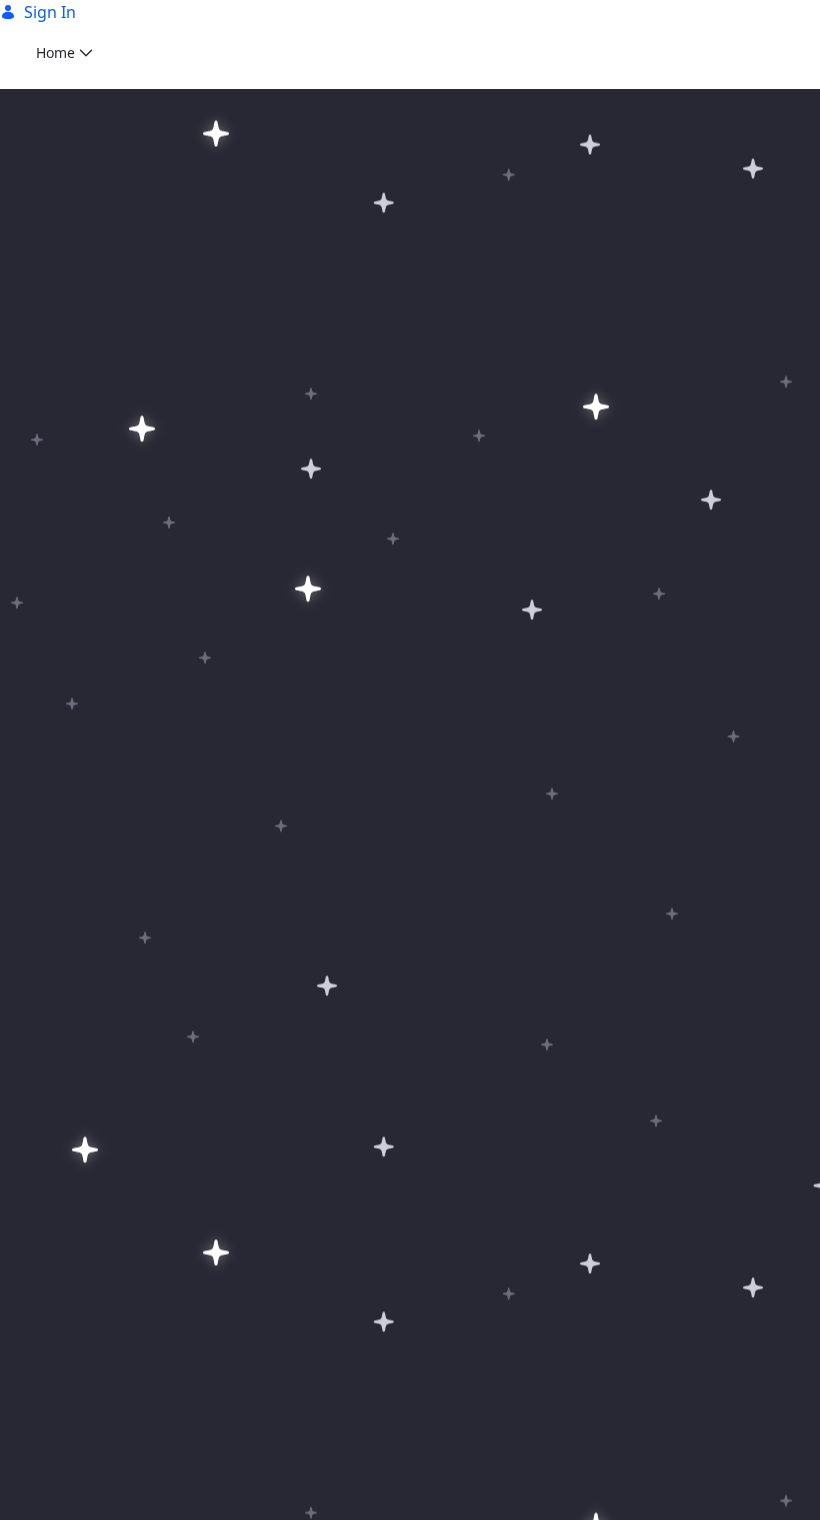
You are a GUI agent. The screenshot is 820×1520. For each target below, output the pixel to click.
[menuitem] (64, 52)
